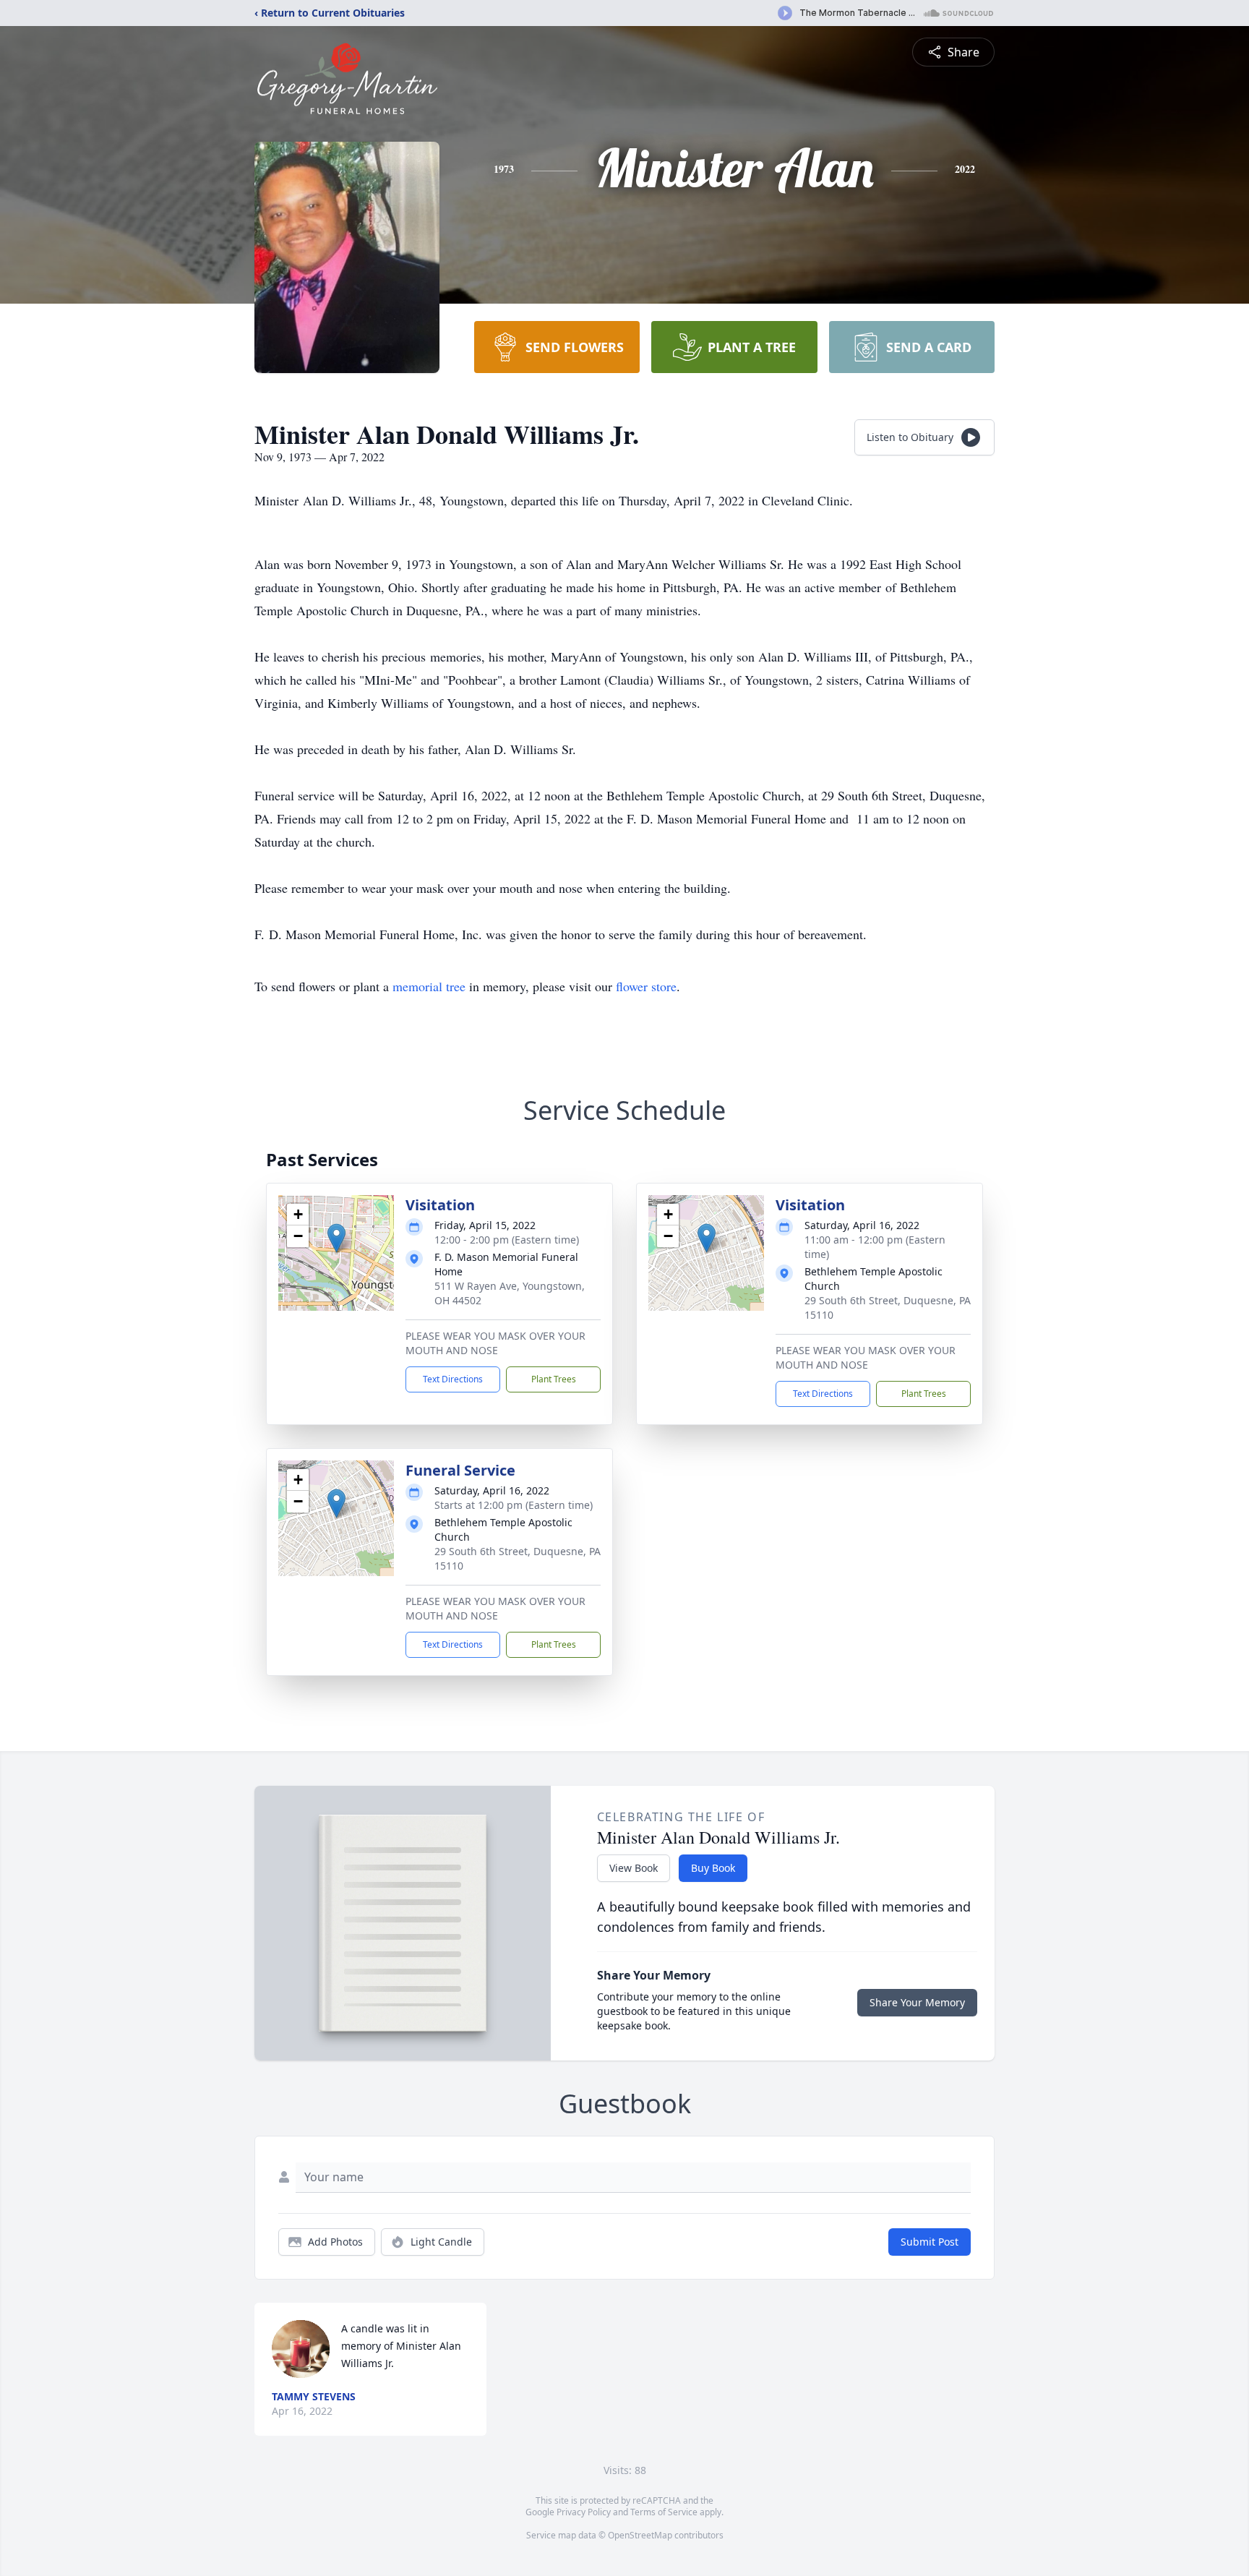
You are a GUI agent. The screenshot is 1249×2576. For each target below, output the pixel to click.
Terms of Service (664, 2512)
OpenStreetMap (640, 2535)
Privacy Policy (584, 2512)
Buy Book (713, 1868)
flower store (646, 986)
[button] (336, 1238)
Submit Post (930, 2242)
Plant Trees (554, 1379)
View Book (634, 1868)
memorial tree (429, 986)
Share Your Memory (917, 2002)
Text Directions (453, 1379)
